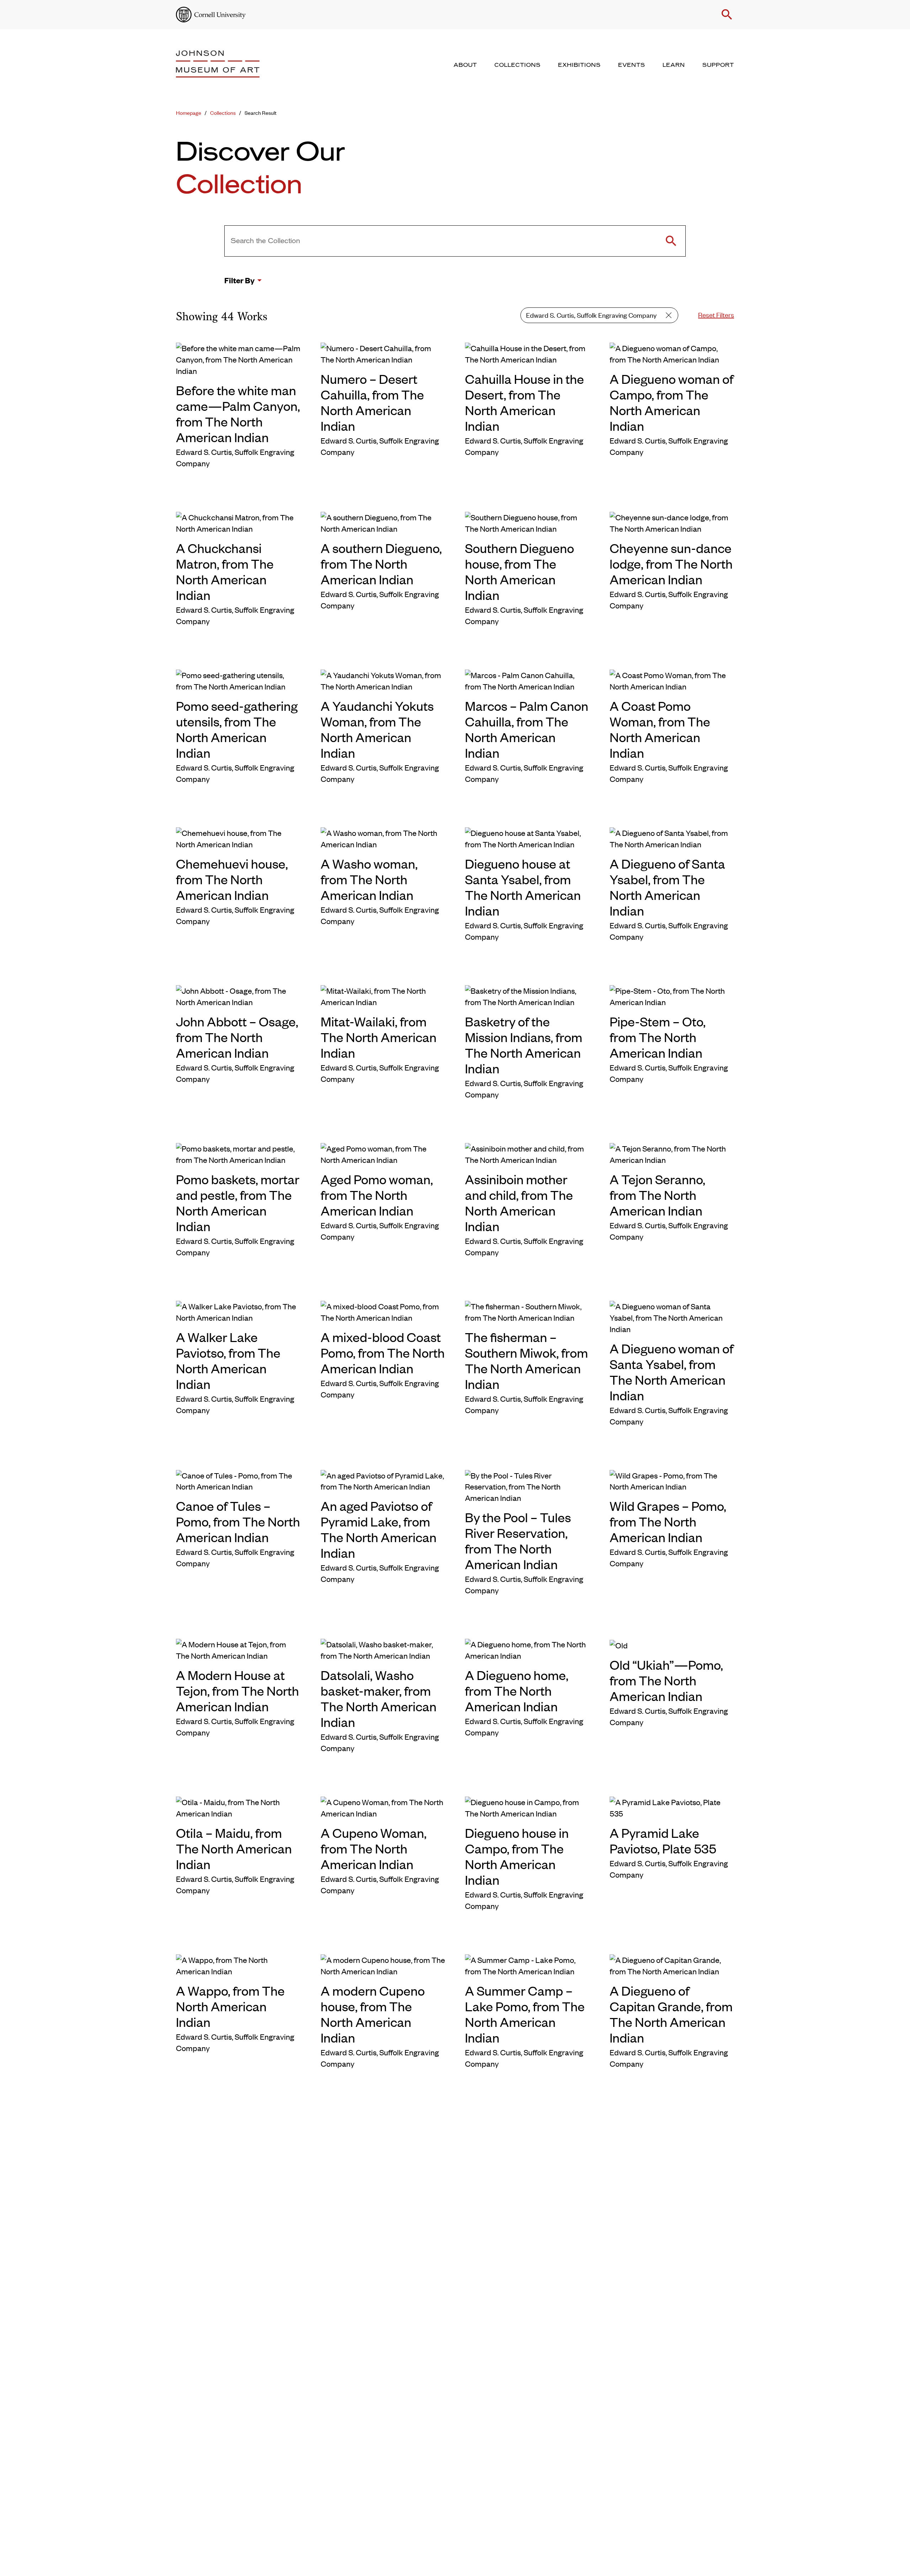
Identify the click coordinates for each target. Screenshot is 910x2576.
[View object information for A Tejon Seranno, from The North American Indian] (672, 1153)
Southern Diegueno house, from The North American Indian (520, 571)
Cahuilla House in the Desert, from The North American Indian (524, 402)
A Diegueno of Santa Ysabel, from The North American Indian (667, 887)
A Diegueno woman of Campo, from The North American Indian (671, 402)
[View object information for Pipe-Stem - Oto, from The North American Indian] (672, 995)
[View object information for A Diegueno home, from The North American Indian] (527, 1649)
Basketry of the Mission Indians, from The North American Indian (524, 1045)
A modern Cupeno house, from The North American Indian (373, 2014)
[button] (727, 15)
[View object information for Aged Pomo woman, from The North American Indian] (383, 1153)
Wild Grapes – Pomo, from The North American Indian (668, 1521)
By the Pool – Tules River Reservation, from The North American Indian (518, 1540)
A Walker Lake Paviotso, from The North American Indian (228, 1360)
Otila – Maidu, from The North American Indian (234, 1848)
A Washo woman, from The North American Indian (369, 879)
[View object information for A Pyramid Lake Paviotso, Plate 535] (672, 1807)
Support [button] (718, 65)
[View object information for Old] (672, 1644)
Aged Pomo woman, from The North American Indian (377, 1195)
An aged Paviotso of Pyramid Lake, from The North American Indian (379, 1529)
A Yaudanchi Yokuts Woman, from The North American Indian (377, 729)
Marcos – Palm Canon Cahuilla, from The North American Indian (527, 729)
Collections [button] (518, 65)
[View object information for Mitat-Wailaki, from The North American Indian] (383, 995)
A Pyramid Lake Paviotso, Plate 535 (663, 1840)
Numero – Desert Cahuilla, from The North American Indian (372, 402)
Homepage (189, 112)
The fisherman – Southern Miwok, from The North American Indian (526, 1360)
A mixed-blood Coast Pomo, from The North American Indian (383, 1352)
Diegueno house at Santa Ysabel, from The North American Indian (523, 887)
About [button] (465, 65)
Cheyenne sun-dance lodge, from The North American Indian (671, 563)
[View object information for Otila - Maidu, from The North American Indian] (238, 1807)
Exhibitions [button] (579, 65)
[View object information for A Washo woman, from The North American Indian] (383, 837)
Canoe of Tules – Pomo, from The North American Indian (238, 1521)
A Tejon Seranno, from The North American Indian (657, 1195)
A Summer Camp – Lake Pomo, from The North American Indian (525, 2014)
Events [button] (632, 65)
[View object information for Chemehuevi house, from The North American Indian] (238, 837)
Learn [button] (674, 65)
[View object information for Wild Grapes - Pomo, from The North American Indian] (672, 1480)
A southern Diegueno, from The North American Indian (381, 563)
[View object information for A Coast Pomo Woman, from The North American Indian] (672, 680)
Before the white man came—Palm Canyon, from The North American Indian (238, 413)
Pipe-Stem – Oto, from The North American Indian (658, 1037)
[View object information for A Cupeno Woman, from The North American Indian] (383, 1807)
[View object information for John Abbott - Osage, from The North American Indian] (238, 995)
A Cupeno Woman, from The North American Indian (374, 1848)
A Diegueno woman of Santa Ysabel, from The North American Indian (671, 1372)
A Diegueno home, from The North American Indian (517, 1690)
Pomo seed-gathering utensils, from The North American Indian (237, 729)
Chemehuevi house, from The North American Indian (232, 879)
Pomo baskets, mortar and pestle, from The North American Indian (238, 1202)
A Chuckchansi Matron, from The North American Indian (225, 571)
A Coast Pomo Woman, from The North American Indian (660, 729)
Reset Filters (716, 314)
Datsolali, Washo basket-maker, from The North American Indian (379, 1698)
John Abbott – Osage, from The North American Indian (237, 1037)
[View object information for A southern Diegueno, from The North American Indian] (383, 522)
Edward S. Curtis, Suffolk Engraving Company (591, 315)
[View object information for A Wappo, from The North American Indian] (238, 1965)
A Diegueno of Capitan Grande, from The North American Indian (671, 2014)
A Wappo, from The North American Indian (230, 2006)
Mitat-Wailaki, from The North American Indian (379, 1037)
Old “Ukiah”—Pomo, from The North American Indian (666, 1680)
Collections (223, 112)
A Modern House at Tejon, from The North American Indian (237, 1690)
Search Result (261, 112)
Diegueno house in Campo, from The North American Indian (517, 1856)
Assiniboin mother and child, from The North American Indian (519, 1202)
